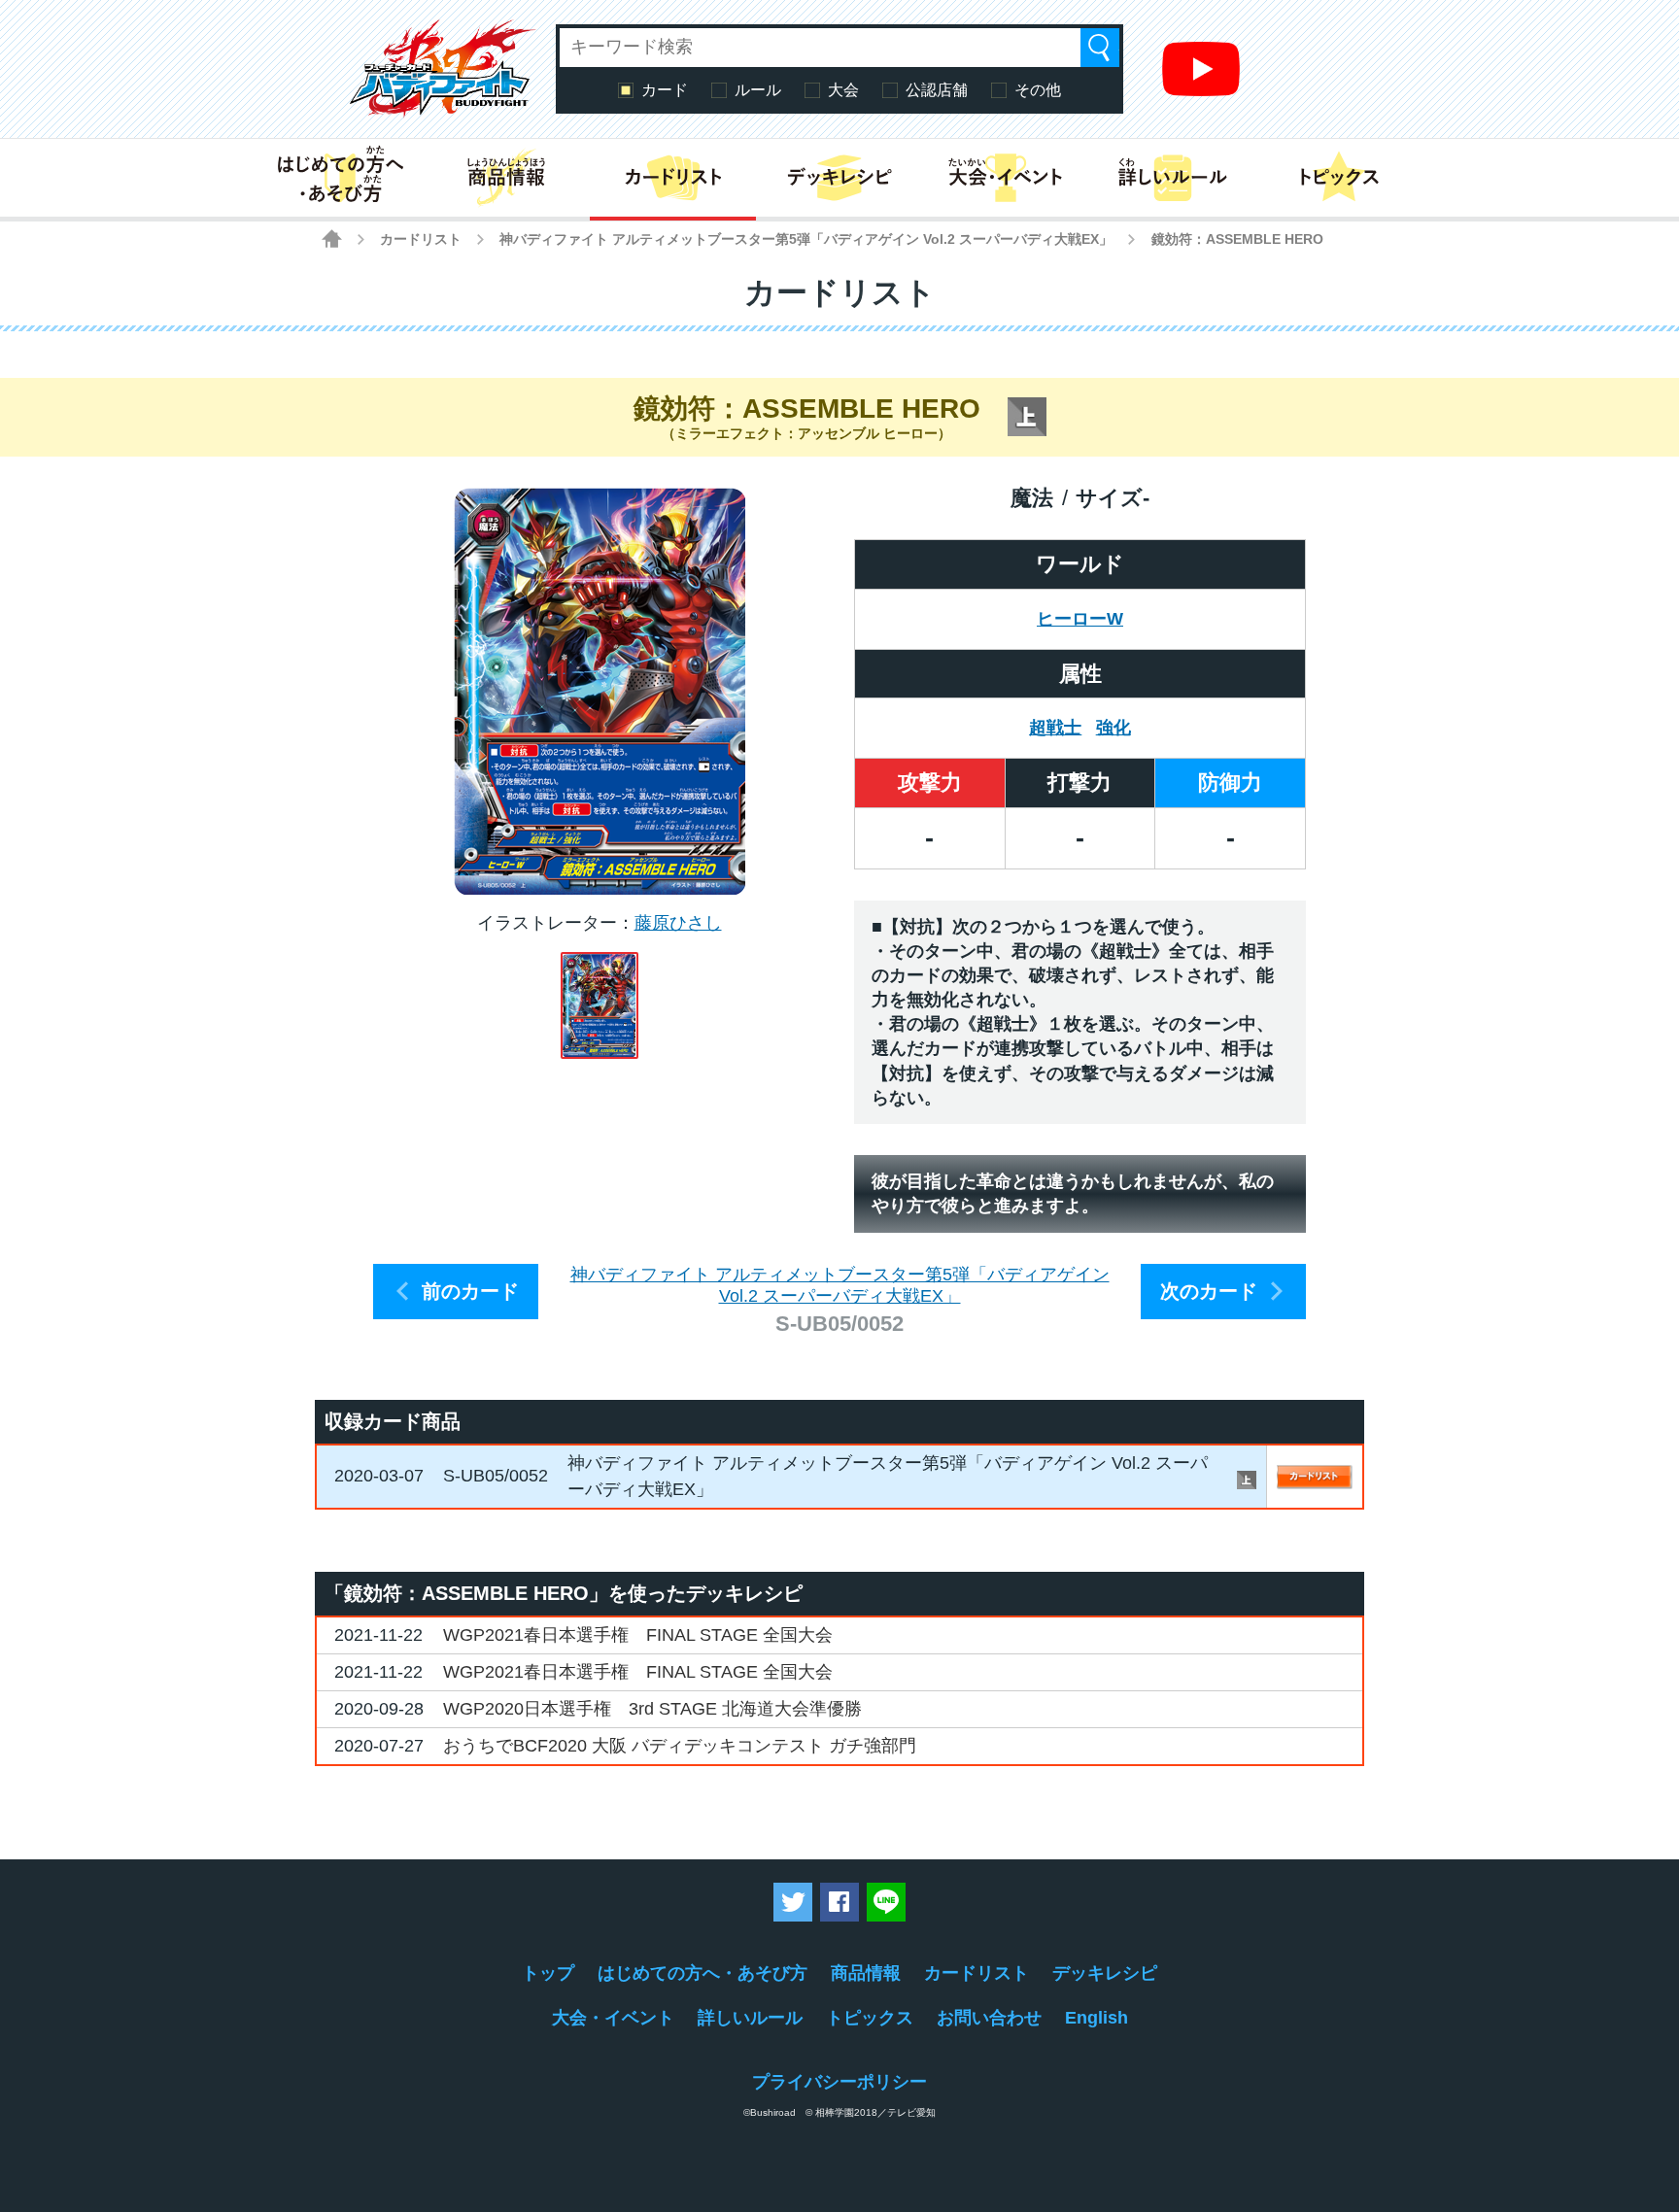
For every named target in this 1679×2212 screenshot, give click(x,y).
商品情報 (866, 1973)
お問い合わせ (989, 2018)
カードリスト (421, 239)
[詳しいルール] (1172, 178)
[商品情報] (506, 178)
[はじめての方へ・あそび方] (340, 178)
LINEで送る (886, 1902)
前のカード (470, 1291)
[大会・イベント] (1006, 178)
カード (665, 90)
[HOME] (332, 238)
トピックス (870, 2018)
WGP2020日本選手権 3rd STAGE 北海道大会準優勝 (652, 1709)
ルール (758, 90)
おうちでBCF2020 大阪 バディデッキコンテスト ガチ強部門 (680, 1746)
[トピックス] (1339, 178)
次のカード (1209, 1291)
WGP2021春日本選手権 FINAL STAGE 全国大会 (638, 1635)
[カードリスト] (673, 178)
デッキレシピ (1105, 1973)
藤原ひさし (678, 923)
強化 (1114, 728)
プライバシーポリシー (839, 2082)
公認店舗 (937, 90)
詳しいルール (750, 2018)
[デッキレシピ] (839, 178)
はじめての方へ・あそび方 (702, 1973)
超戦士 (1055, 728)
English (1096, 2018)
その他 (1038, 90)
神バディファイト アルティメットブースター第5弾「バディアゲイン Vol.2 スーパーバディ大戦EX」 (806, 239)
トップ (548, 1973)
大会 (843, 90)
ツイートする (793, 1902)
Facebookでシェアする (839, 1902)
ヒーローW (1080, 619)
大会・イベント (613, 2018)
